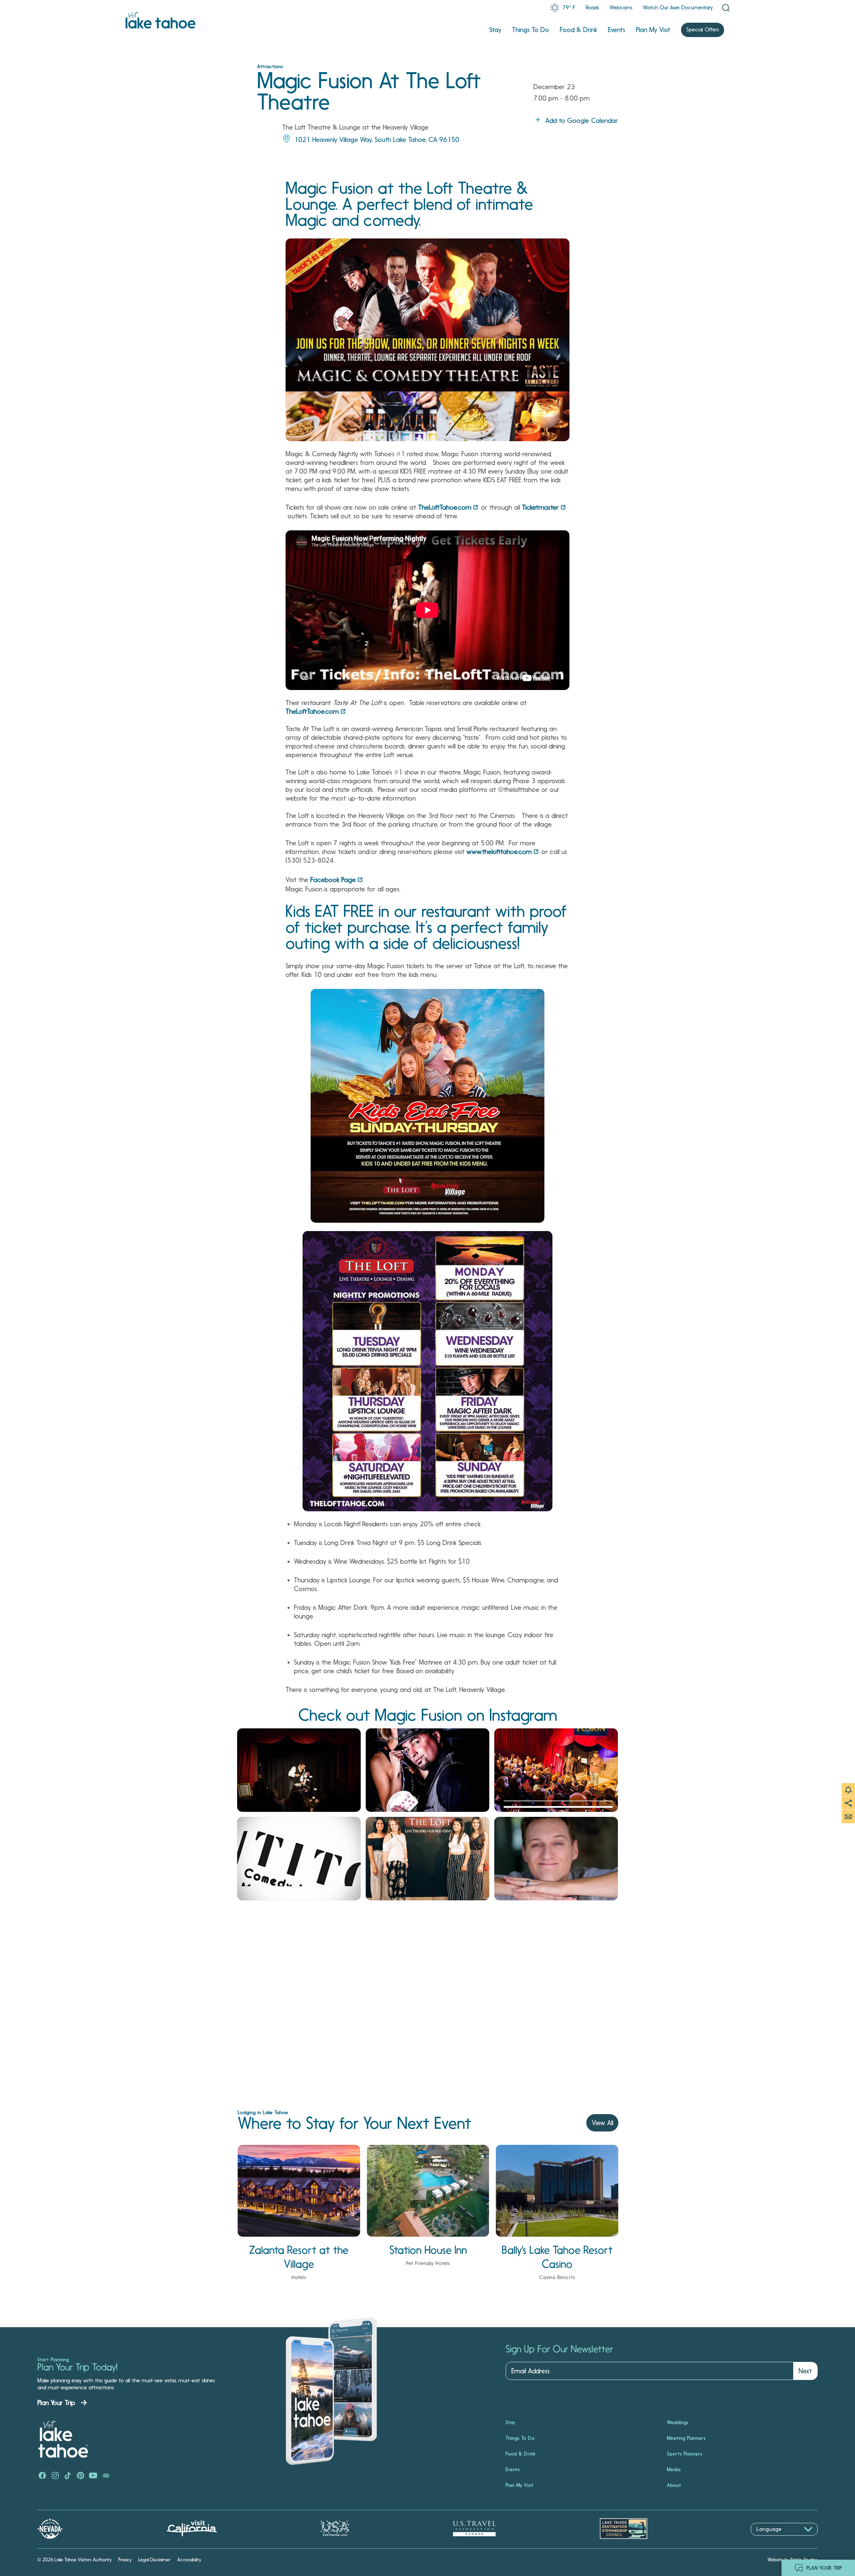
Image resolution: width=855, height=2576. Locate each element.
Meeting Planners (686, 2438)
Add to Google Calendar (582, 121)
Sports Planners (685, 2454)
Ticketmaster (540, 507)
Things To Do (531, 30)
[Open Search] (726, 8)
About (674, 2485)
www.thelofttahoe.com (499, 852)
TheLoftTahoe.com (445, 507)
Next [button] (805, 2371)
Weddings (678, 2422)
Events (617, 30)
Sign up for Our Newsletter (559, 2349)
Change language (770, 2539)
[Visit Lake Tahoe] (160, 20)
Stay (495, 30)
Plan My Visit (653, 30)
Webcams (621, 8)
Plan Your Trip (56, 2403)
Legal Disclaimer (154, 2560)
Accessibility (189, 2560)
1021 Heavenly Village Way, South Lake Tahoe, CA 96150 (377, 140)
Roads (592, 8)
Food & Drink (578, 30)
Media (674, 2469)
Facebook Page (333, 880)
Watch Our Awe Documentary (678, 8)
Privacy (125, 2560)
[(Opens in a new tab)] (299, 1770)
